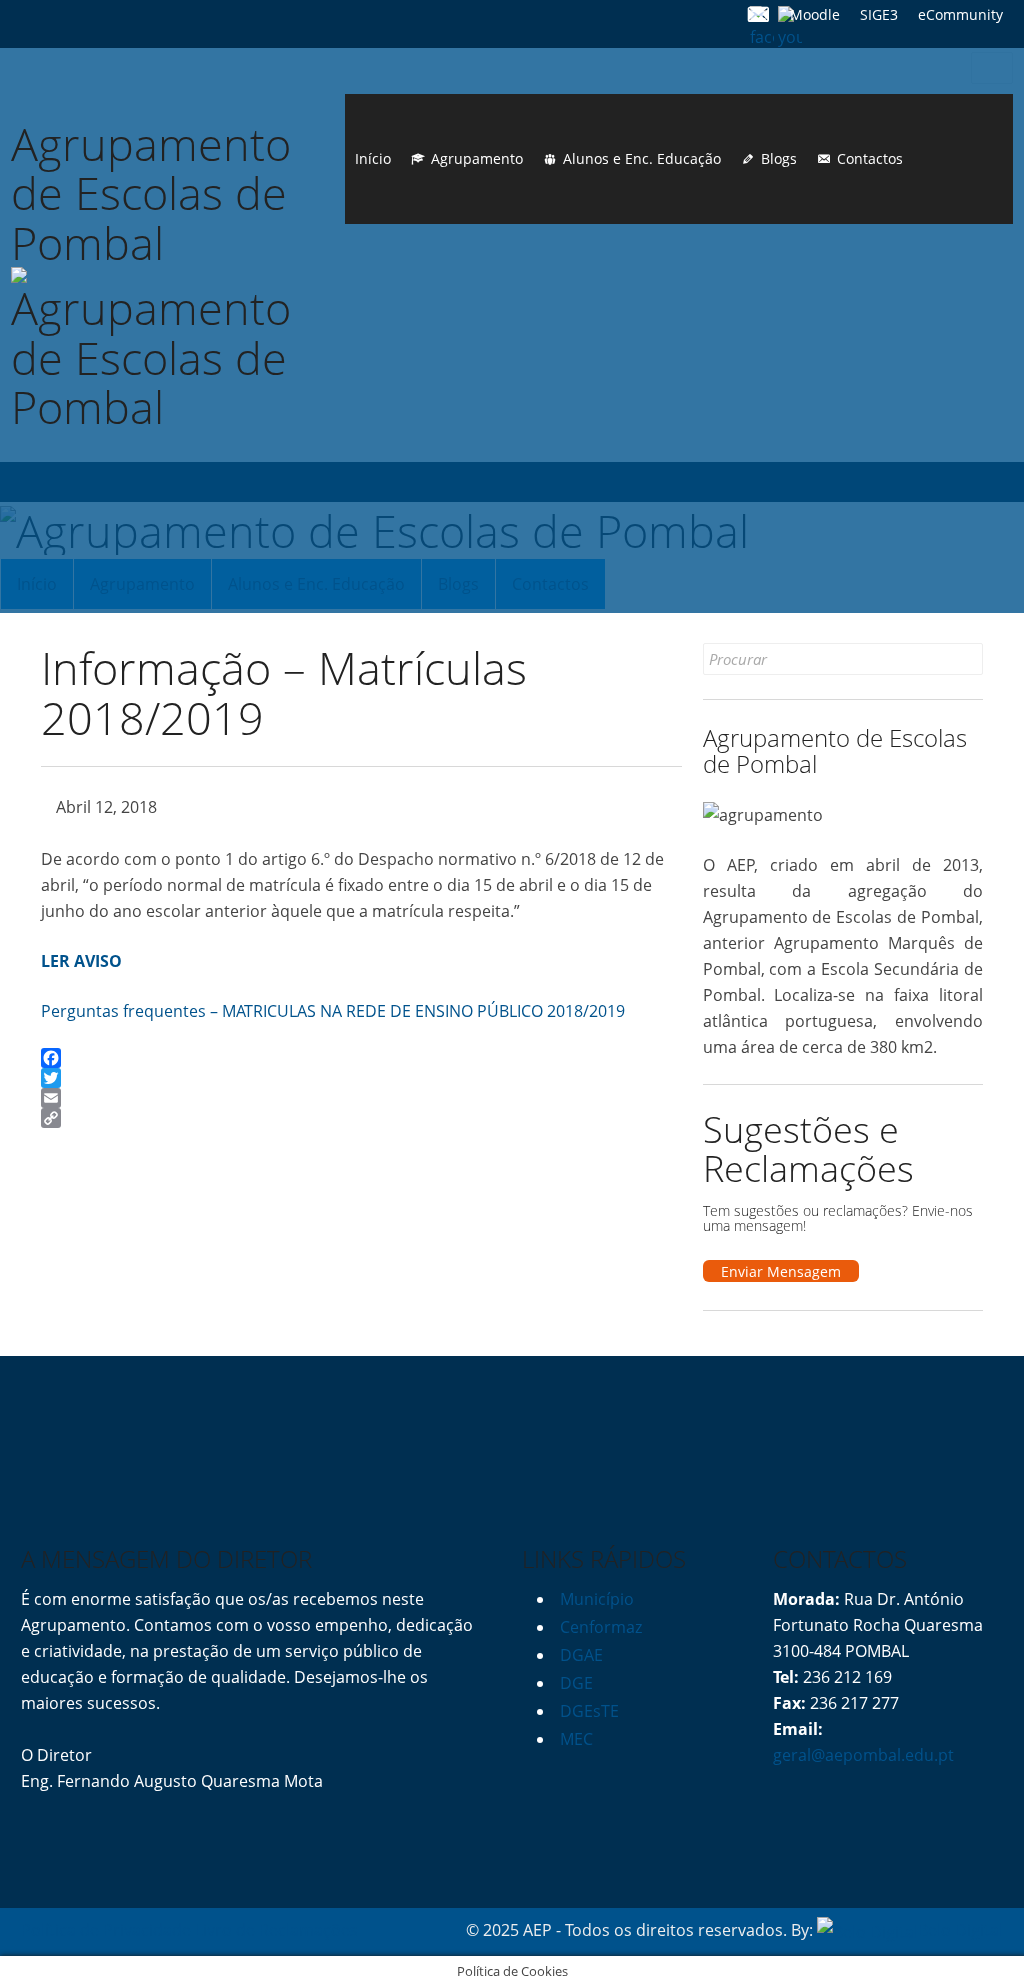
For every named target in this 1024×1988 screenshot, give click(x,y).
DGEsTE (589, 1711)
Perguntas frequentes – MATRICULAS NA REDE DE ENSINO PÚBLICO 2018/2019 (333, 1011)
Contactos (870, 158)
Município (597, 1599)
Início (373, 158)
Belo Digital (960, 1930)
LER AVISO (81, 961)
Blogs (779, 158)
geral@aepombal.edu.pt (863, 1755)
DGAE (581, 1655)
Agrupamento (477, 158)
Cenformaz (601, 1627)
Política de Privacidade (106, 1930)
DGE (576, 1683)
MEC (576, 1739)
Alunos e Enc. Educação (642, 158)
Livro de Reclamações (276, 1930)
